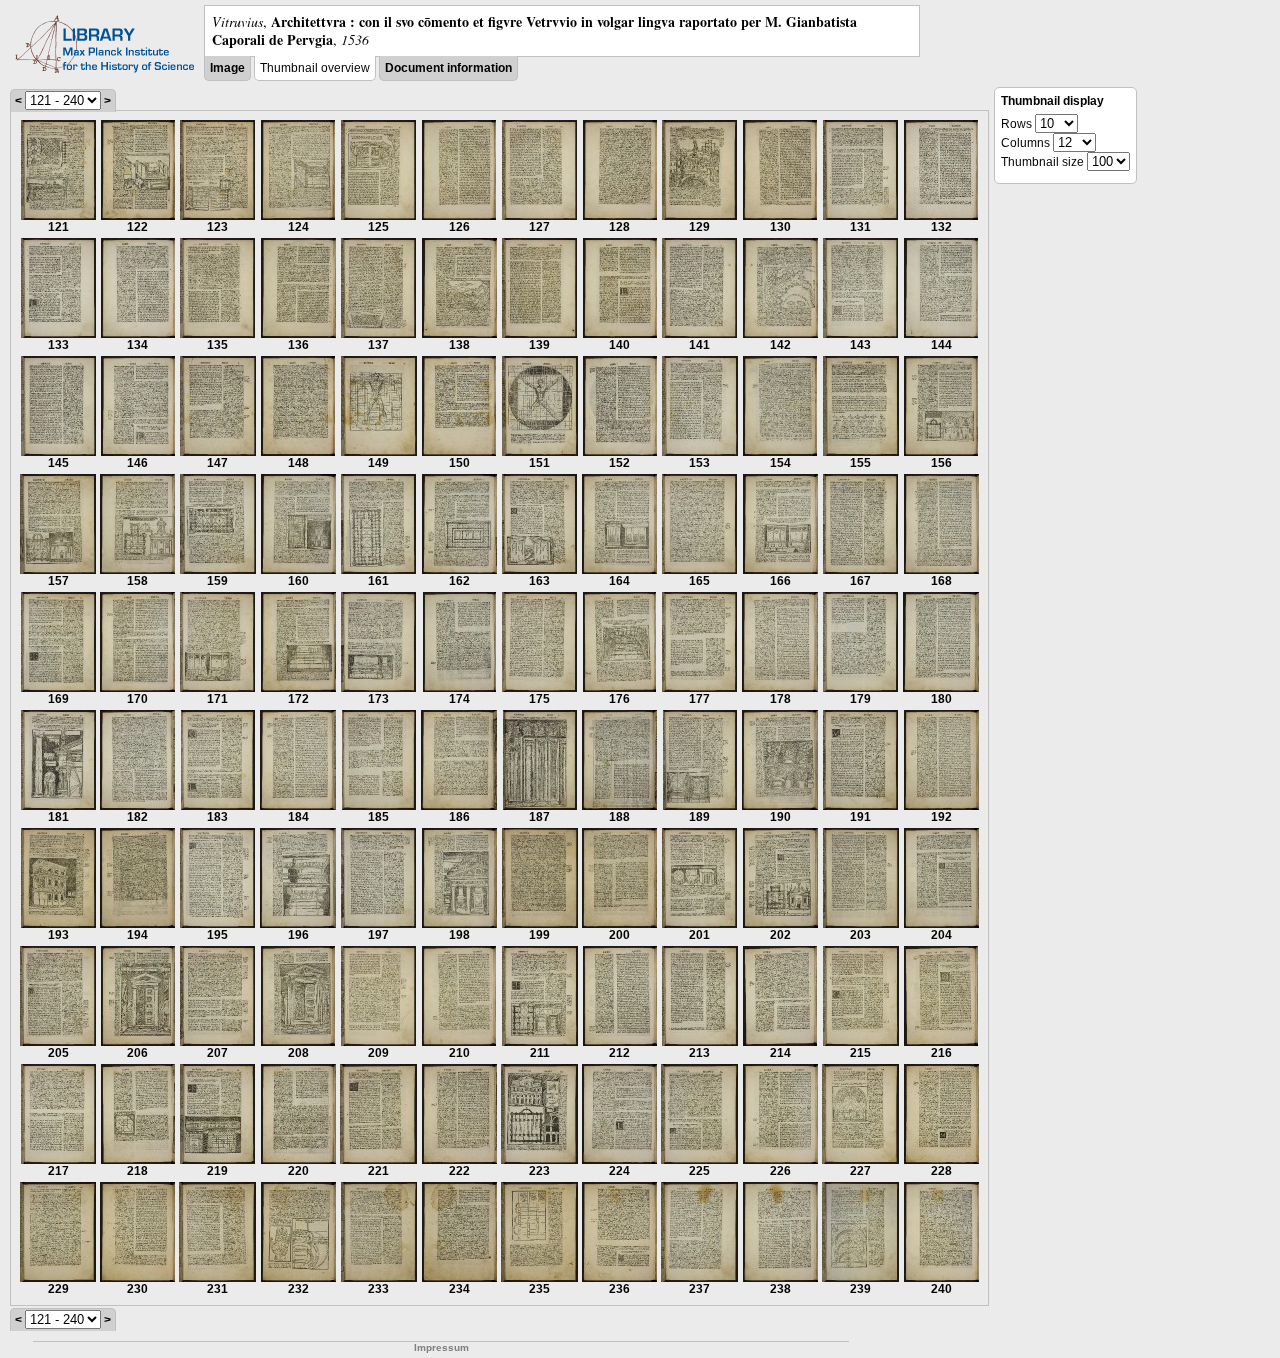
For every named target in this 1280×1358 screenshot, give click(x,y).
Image (227, 68)
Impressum (441, 1347)
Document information (448, 68)
